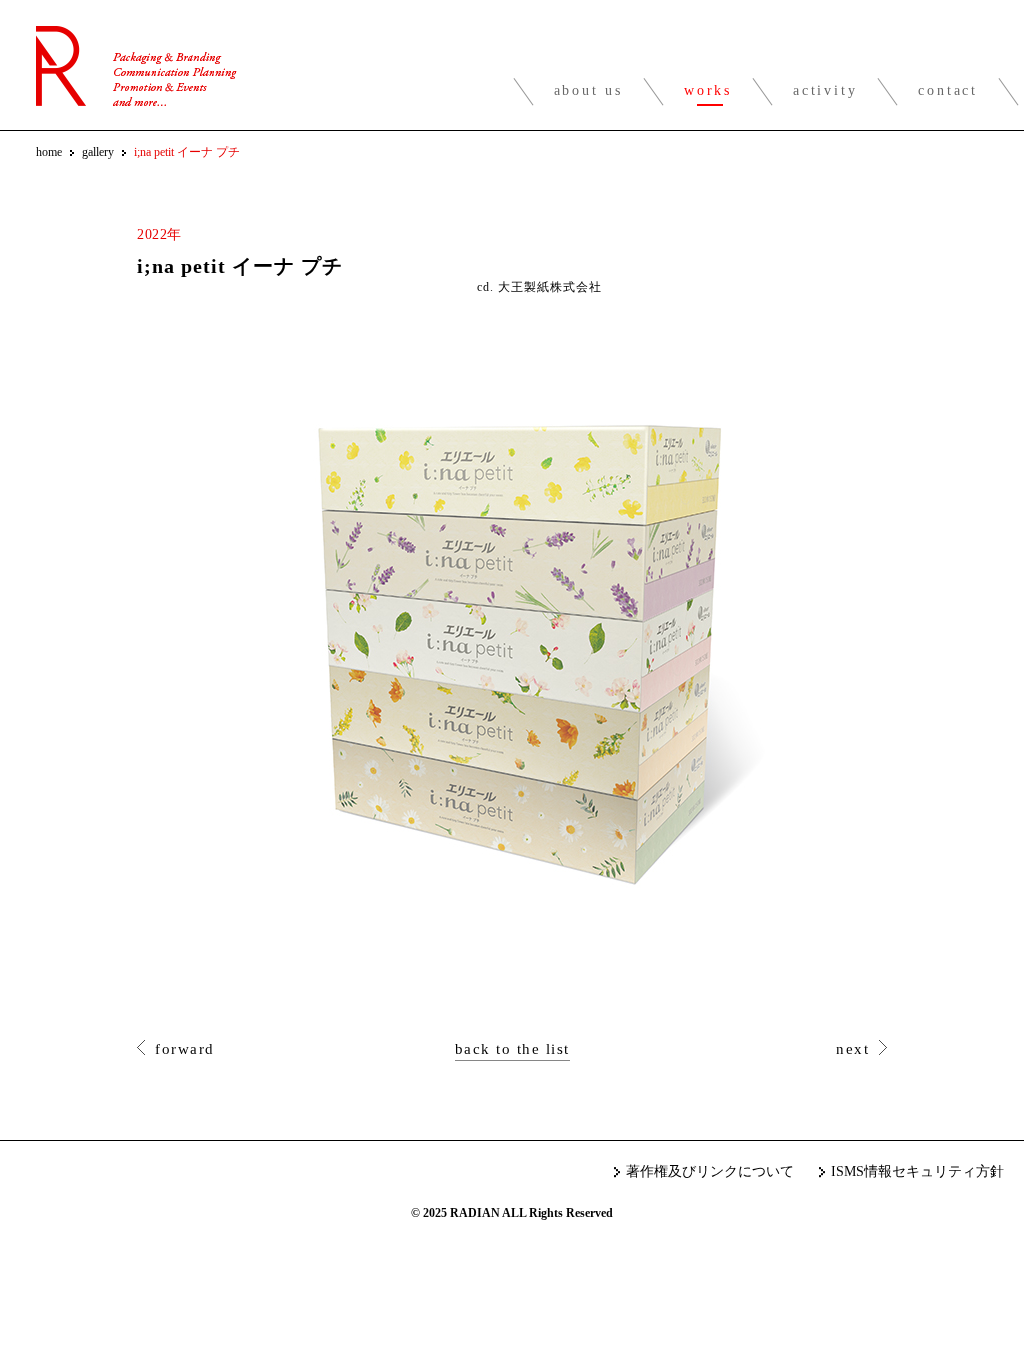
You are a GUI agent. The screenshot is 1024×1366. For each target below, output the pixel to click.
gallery (98, 152)
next (852, 1049)
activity (825, 90)
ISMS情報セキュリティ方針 (917, 1171)
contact (948, 90)
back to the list (512, 1049)
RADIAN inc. (137, 66)
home (49, 152)
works (708, 90)
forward (185, 1049)
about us (588, 90)
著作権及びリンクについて (710, 1171)
